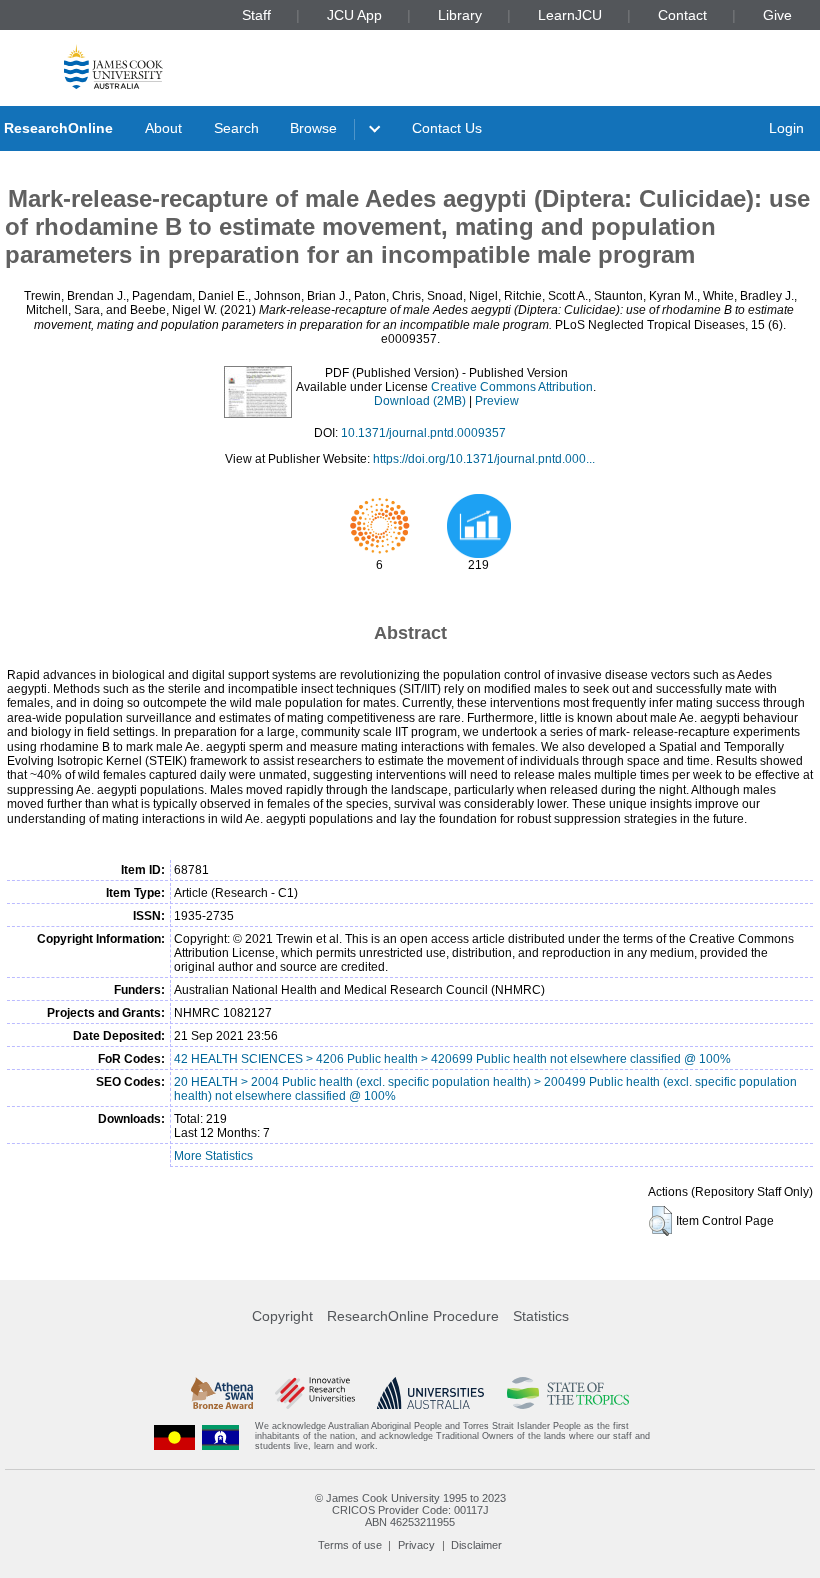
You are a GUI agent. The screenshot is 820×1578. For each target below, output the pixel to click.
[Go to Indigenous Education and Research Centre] (175, 1436)
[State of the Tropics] (568, 1393)
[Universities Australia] (430, 1393)
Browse (313, 128)
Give (777, 15)
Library (460, 15)
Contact (682, 15)
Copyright (282, 1316)
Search (236, 128)
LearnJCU (570, 15)
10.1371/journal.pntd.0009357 (423, 433)
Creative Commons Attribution (512, 387)
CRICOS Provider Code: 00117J (410, 1510)
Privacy (416, 1545)
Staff (256, 15)
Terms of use (350, 1545)
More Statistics (213, 1156)
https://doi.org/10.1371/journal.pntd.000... (484, 459)
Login (786, 128)
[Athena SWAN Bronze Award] (222, 1393)
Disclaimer (476, 1545)
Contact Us (447, 128)
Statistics (541, 1316)
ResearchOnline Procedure (413, 1316)
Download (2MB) (420, 401)
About (163, 128)
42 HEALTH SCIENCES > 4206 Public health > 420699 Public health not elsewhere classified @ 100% (452, 1059)
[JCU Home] (113, 66)
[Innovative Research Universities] (314, 1393)
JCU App (354, 15)
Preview (497, 401)
